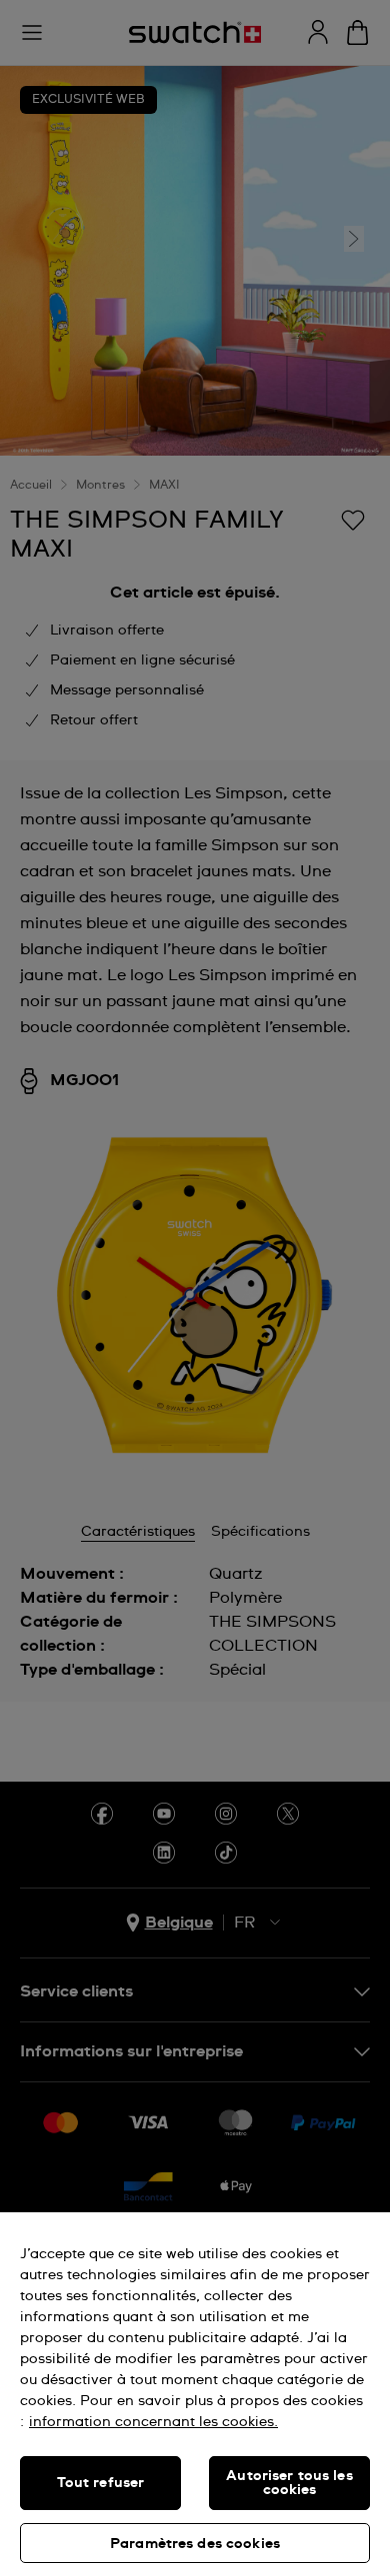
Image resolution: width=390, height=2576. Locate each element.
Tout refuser (101, 2483)
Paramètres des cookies (195, 2544)
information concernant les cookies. (153, 2422)
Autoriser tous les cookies (289, 2483)
